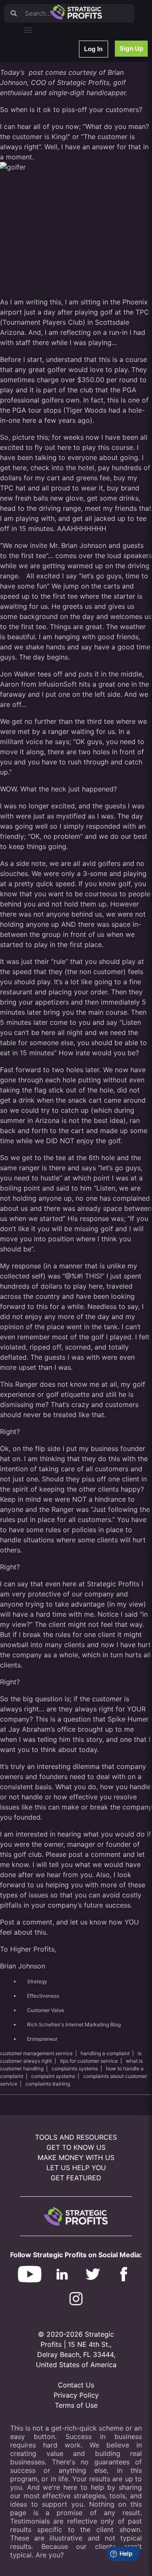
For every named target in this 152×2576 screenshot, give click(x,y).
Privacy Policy (76, 2395)
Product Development (53, 97)
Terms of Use (76, 2405)
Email (33, 108)
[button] (28, 29)
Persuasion (40, 64)
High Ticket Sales (48, 174)
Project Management (52, 130)
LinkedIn (37, 207)
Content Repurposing (52, 119)
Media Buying (43, 185)
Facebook (39, 141)
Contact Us (76, 2385)
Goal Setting (42, 163)
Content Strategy (47, 86)
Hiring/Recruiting (47, 196)
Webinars (38, 75)
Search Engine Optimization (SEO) (67, 152)
